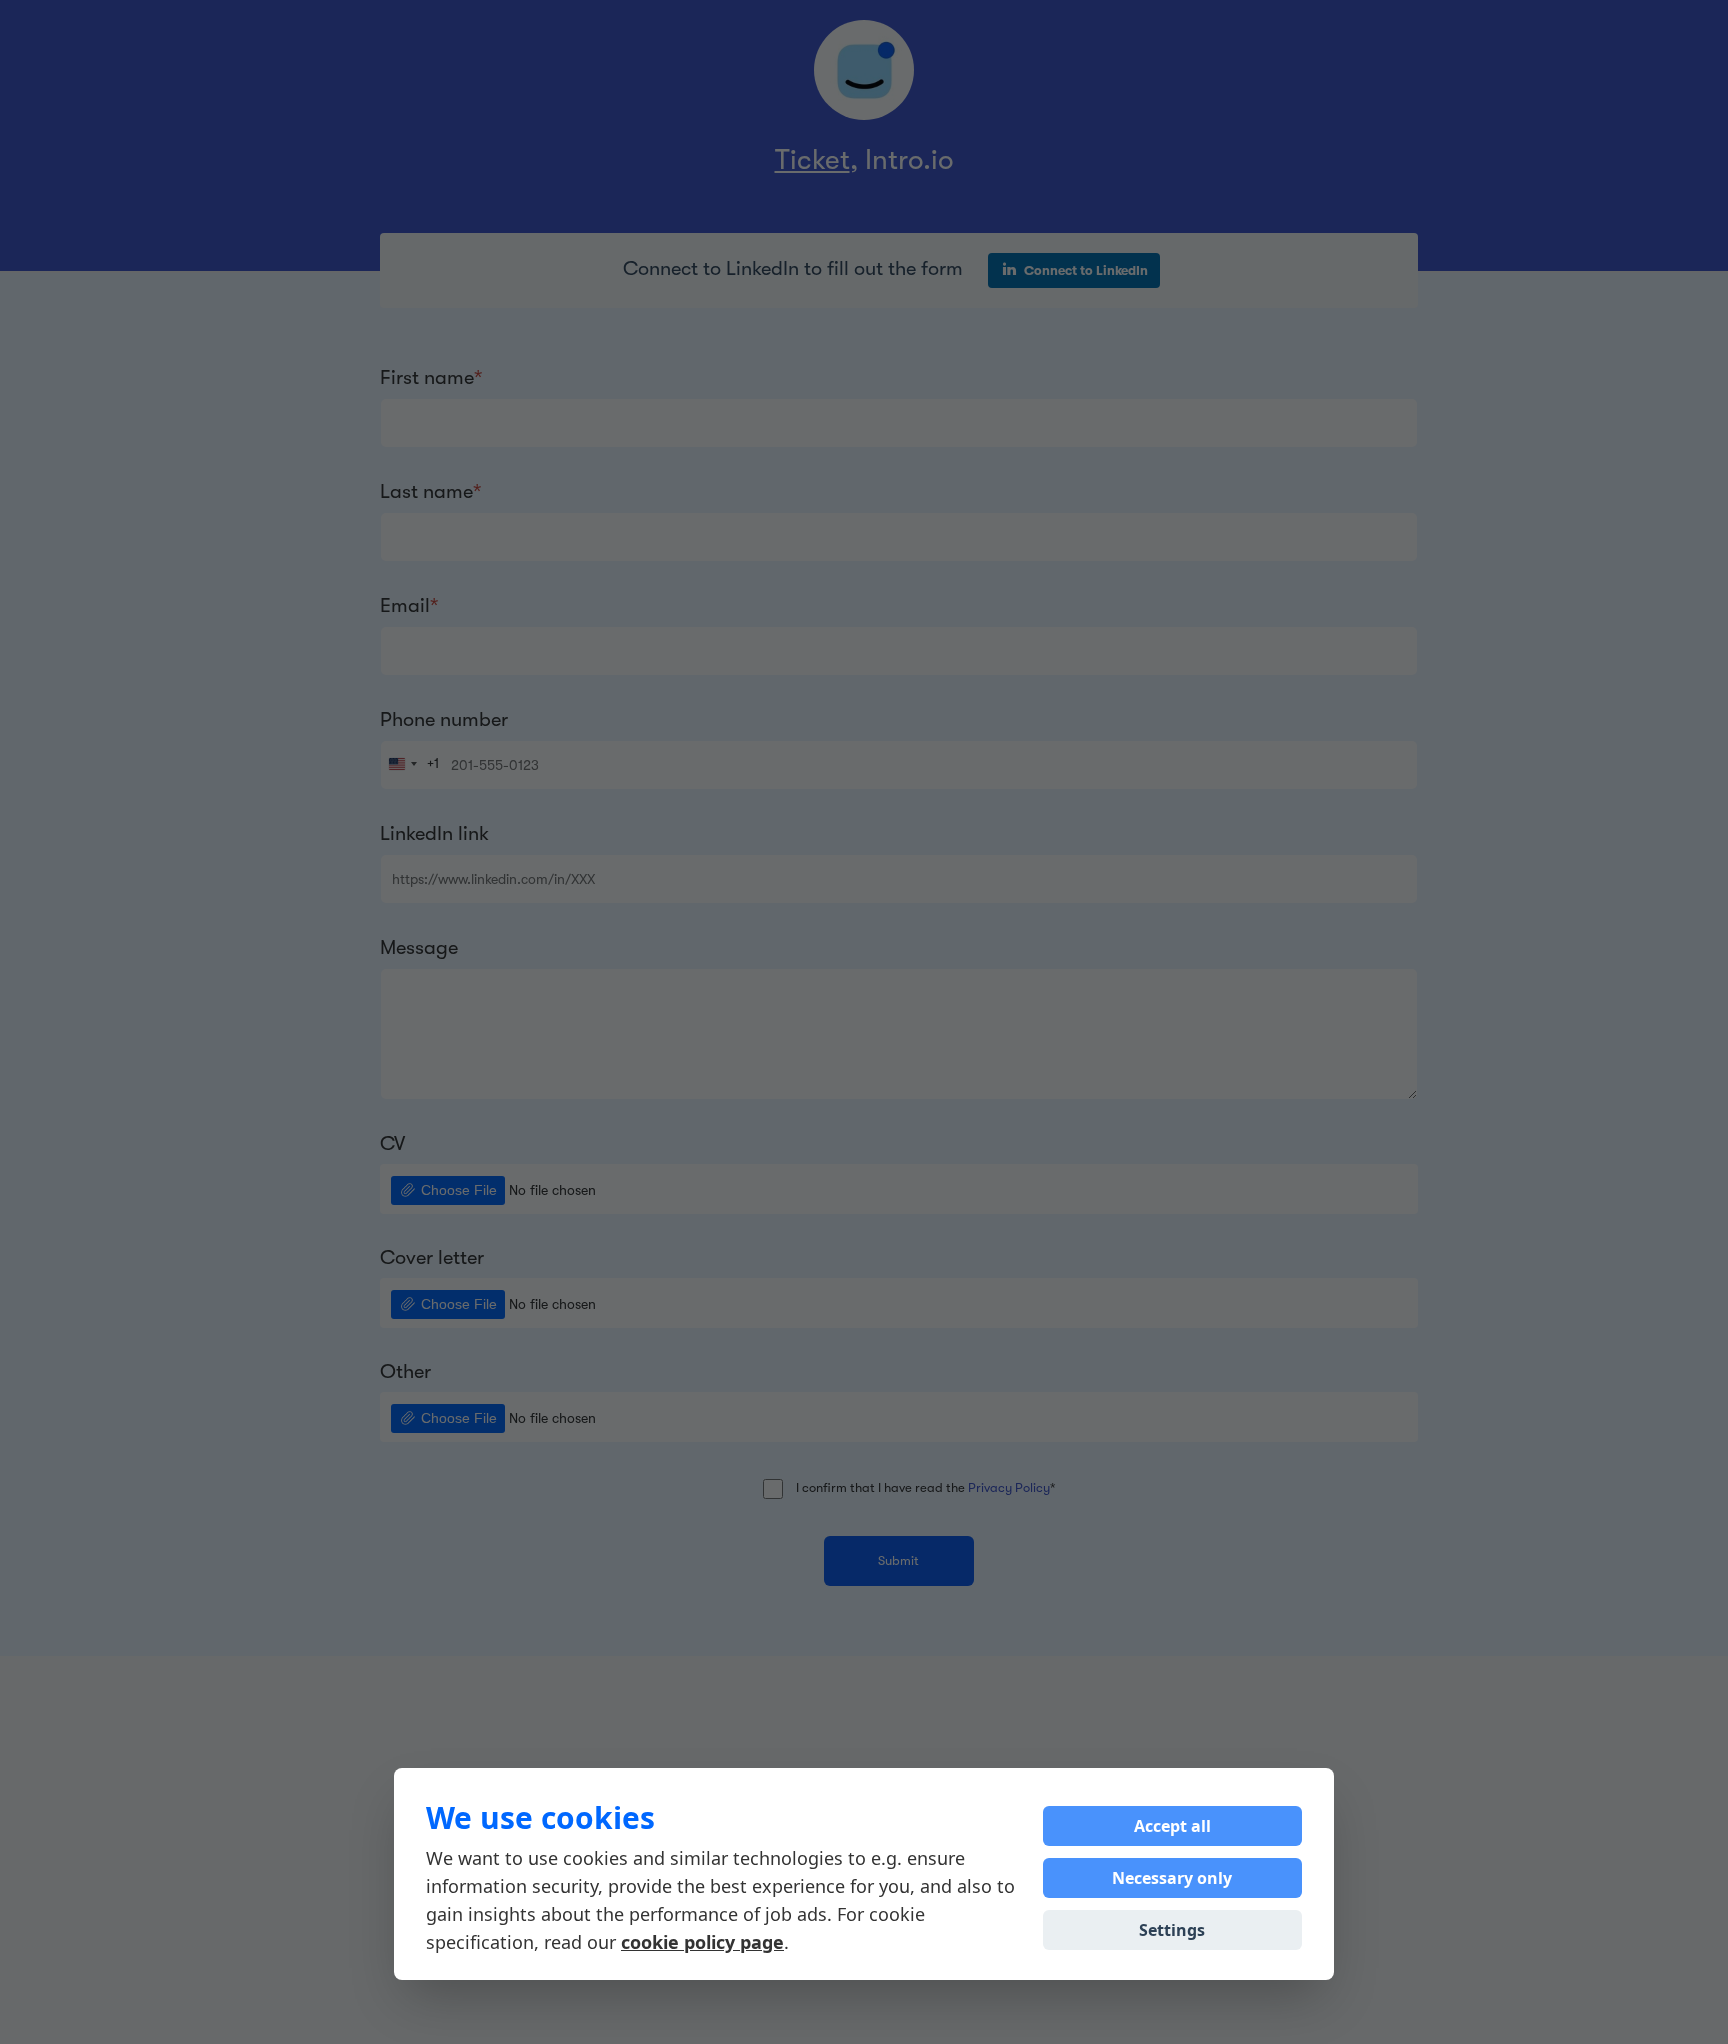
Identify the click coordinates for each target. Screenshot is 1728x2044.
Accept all (1172, 1826)
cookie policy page (702, 1942)
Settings (1172, 1930)
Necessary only (1172, 1878)
